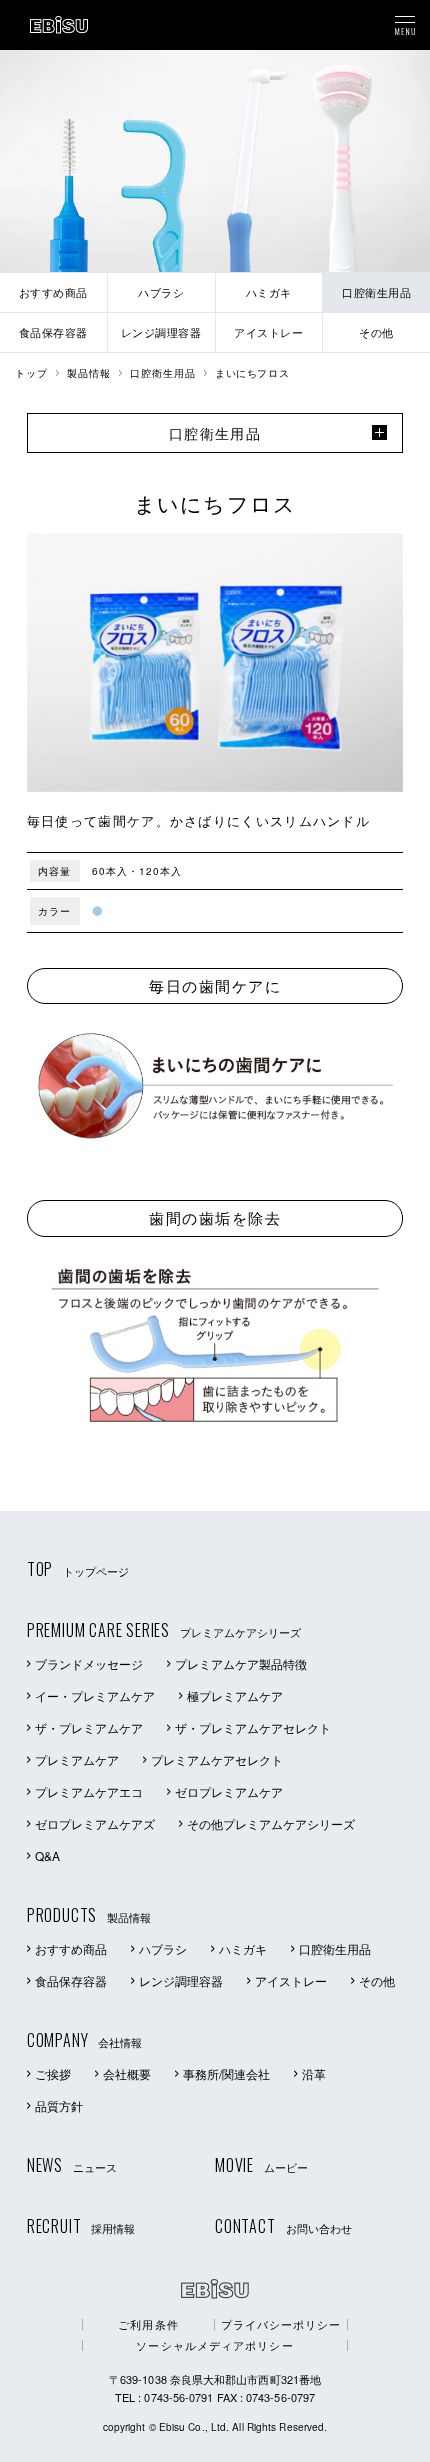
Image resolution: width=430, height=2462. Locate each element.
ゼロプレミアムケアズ (95, 1823)
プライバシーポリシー (281, 2324)
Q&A (47, 1855)
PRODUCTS (89, 1915)
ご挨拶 (53, 2073)
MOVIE (261, 2165)
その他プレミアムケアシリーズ (271, 1823)
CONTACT (283, 2226)
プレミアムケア (77, 1759)
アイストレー (291, 1980)
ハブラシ (163, 1948)
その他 (377, 1980)
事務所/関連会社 (226, 2073)
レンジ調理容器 (181, 1980)
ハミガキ (243, 1948)
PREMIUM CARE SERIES (164, 1630)
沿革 (314, 2073)
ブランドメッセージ (89, 1663)
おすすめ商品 (71, 1948)
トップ (31, 373)
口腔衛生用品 (163, 373)
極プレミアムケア (235, 1695)
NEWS (72, 2165)
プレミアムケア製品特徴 (241, 1663)
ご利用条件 (148, 2324)
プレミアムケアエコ (89, 1791)
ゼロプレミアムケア (229, 1791)
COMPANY (85, 2040)
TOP (78, 1569)
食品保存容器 (71, 1980)
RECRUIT (81, 2226)
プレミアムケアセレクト (217, 1759)
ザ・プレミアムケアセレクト (253, 1727)
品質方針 (59, 2105)
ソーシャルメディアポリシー (214, 2345)
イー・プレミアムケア (95, 1695)
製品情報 (89, 373)
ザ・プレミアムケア (89, 1727)
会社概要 (127, 2073)
